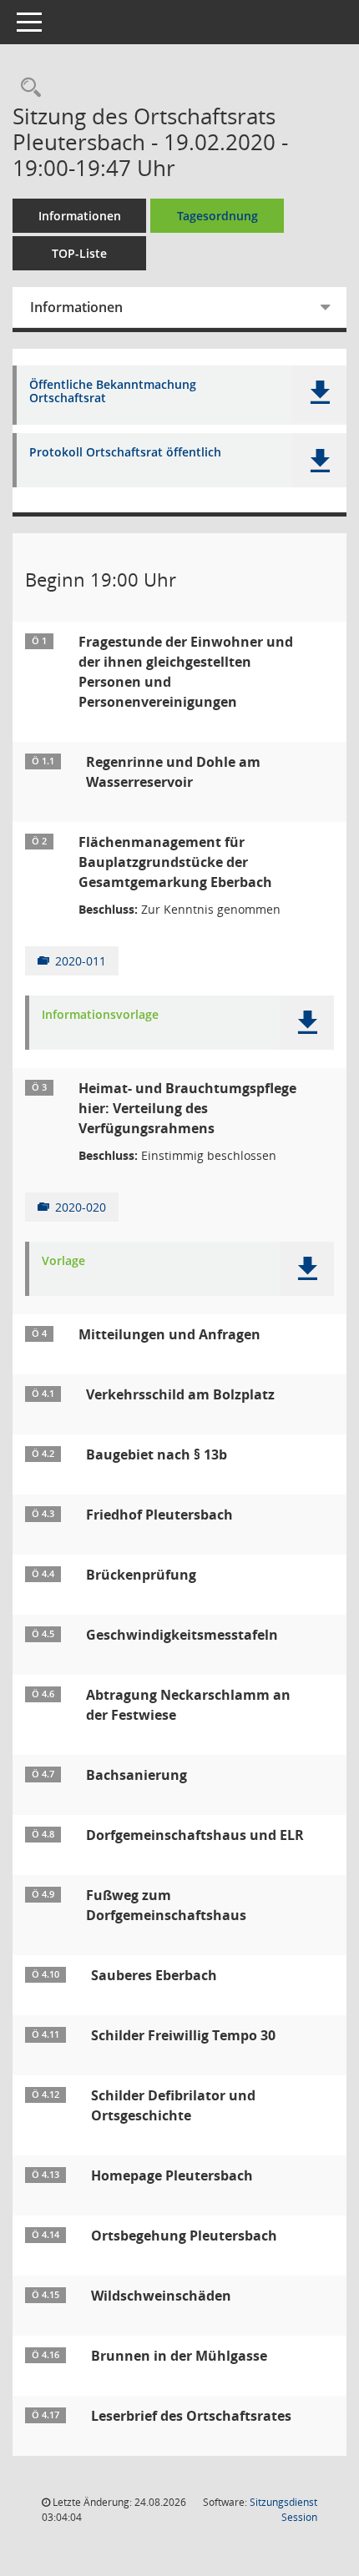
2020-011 (81, 961)
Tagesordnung (217, 216)
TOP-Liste (79, 253)
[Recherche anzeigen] (27, 88)
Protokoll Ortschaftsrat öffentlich (125, 453)
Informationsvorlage (100, 1015)
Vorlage (63, 1261)
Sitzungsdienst (283, 2510)
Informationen (80, 216)
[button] (319, 394)
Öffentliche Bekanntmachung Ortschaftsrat (113, 392)
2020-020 (81, 1207)
